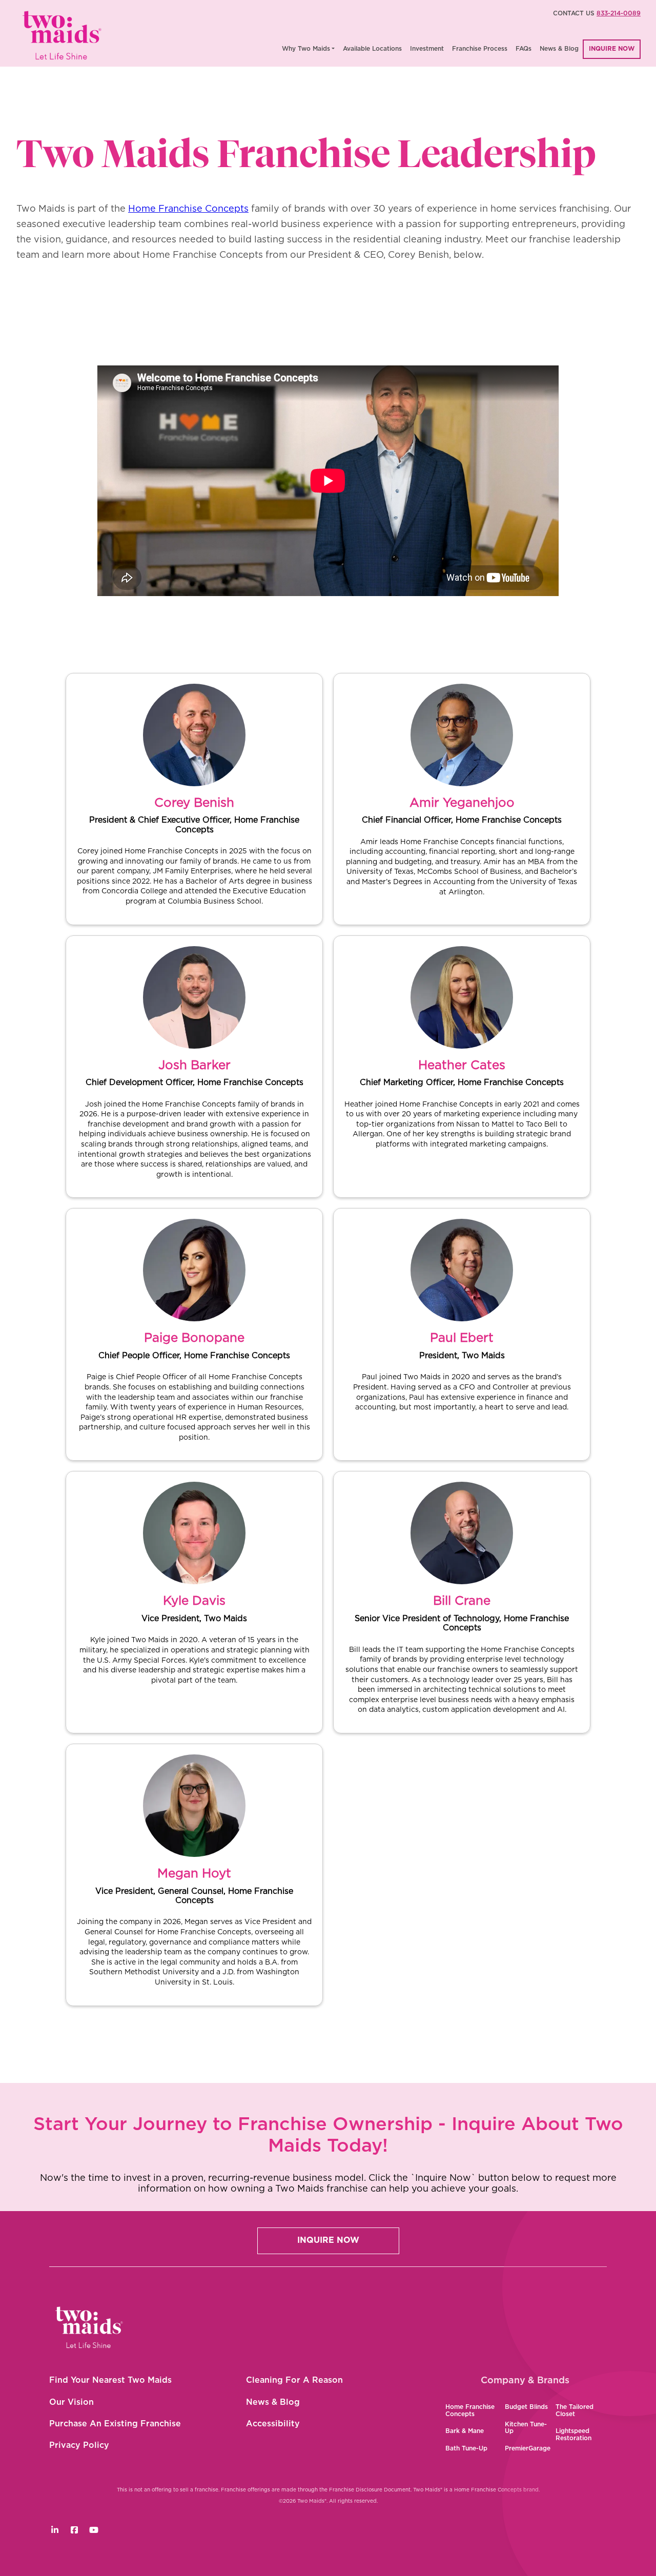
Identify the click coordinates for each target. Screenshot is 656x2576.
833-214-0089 (619, 13)
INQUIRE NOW (612, 49)
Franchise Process (480, 49)
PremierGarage (528, 2448)
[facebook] (74, 2530)
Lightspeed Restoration (573, 2435)
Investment (427, 49)
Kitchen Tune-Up (526, 2428)
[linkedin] (55, 2530)
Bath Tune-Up (466, 2448)
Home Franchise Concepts (188, 209)
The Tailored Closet (575, 2410)
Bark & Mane (465, 2431)
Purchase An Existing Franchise (115, 2424)
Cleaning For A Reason (294, 2380)
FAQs (524, 49)
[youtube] (94, 2530)
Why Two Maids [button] (306, 49)
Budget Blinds (526, 2407)
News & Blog (559, 49)
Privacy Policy (79, 2445)
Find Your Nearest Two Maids (110, 2380)
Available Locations (372, 49)
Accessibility (273, 2424)
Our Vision (71, 2402)
